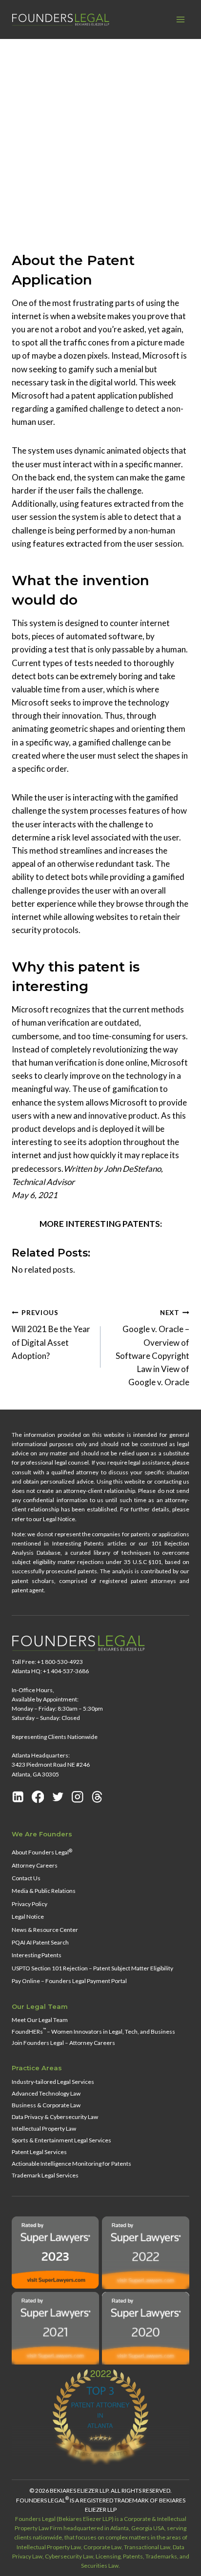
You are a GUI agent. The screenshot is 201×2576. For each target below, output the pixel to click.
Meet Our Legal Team (40, 2020)
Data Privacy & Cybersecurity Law (55, 2117)
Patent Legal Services (39, 2152)
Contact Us (26, 1878)
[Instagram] (78, 1797)
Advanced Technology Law (46, 2093)
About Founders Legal (42, 1852)
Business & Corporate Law (46, 2105)
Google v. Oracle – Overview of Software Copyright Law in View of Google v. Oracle (152, 1348)
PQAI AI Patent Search (40, 1942)
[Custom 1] (97, 1797)
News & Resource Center (45, 1930)
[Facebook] (38, 1797)
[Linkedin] (18, 1797)
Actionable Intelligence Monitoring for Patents (71, 2164)
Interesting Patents (37, 1955)
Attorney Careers (35, 1865)
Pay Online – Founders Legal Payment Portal (69, 1981)
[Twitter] (58, 1797)
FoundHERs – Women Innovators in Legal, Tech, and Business (93, 2031)
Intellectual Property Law (44, 2128)
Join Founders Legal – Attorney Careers (63, 2043)
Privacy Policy (30, 1904)
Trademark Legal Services (45, 2175)
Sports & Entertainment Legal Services (61, 2140)
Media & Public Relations (44, 1891)
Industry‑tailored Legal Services (53, 2082)
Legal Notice (28, 1917)
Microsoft (69, 223)
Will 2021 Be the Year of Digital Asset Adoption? (51, 1335)
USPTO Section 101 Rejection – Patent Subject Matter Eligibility (92, 1968)
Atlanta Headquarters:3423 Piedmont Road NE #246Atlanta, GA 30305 (51, 1765)
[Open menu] (180, 19)
